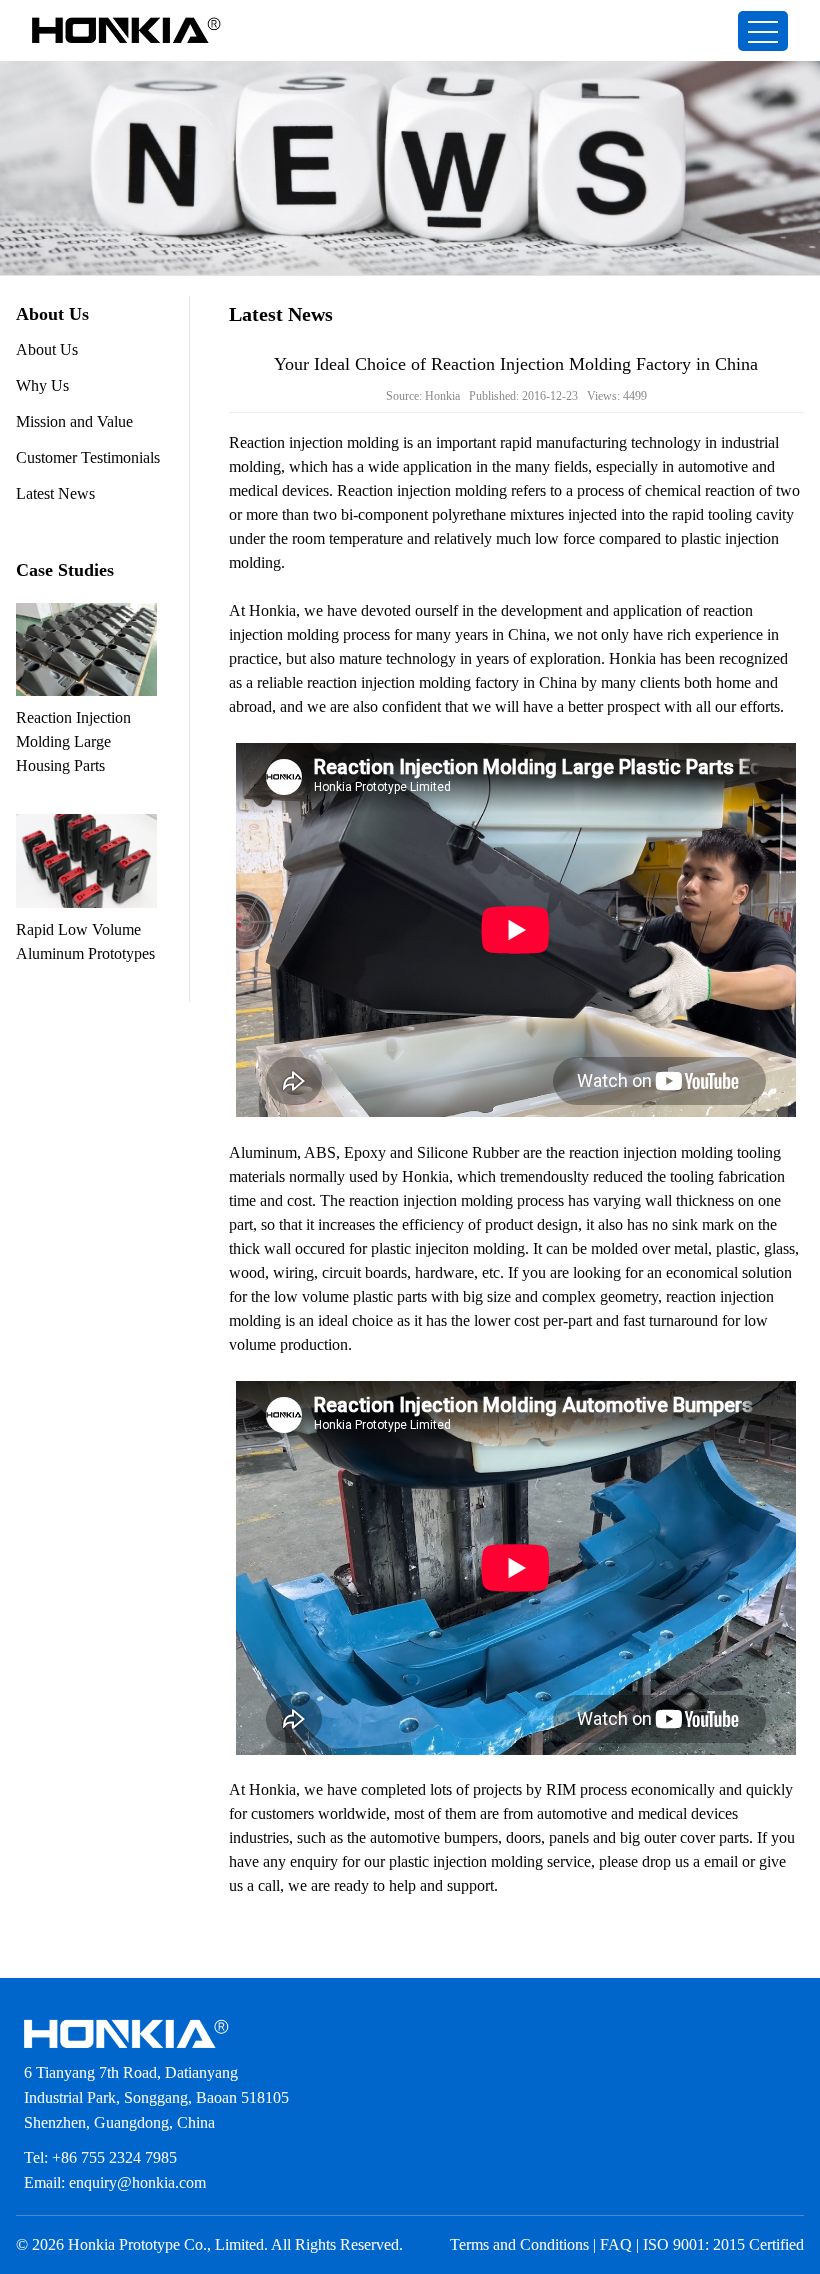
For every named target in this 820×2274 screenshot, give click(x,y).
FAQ (616, 2244)
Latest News (55, 493)
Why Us (42, 385)
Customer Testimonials (88, 457)
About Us (47, 349)
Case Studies (65, 570)
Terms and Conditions (519, 2244)
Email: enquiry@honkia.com (115, 2182)
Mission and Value (74, 421)
